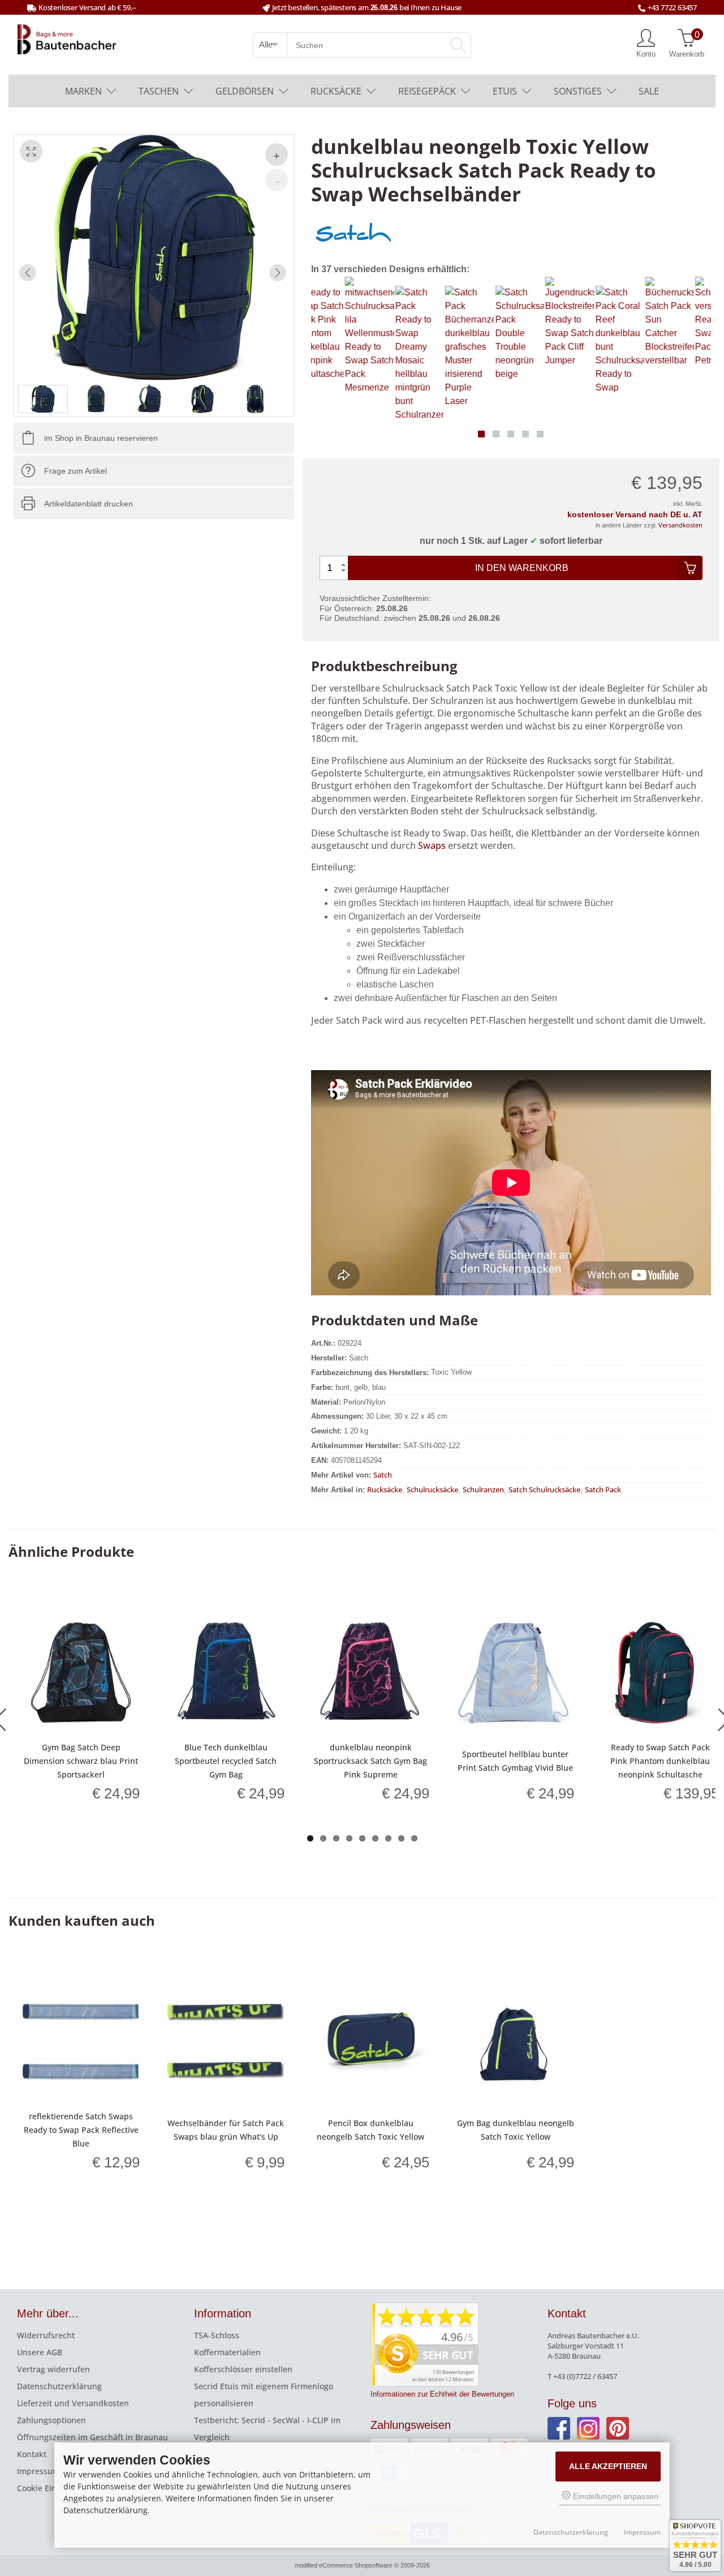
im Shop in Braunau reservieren (101, 438)
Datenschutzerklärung (59, 2386)
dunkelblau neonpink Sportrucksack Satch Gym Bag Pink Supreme (370, 1761)
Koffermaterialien (227, 2352)
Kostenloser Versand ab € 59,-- (87, 7)
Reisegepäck (427, 91)
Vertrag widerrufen (53, 2369)
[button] (481, 434)
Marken (83, 91)
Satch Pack (603, 1489)
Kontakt (32, 2454)
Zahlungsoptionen (51, 2420)
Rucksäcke (336, 91)
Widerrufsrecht (46, 2335)
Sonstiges (578, 91)
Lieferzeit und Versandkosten (73, 2403)
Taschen (159, 91)
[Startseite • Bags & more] (67, 38)
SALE (649, 91)
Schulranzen (483, 1489)
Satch (383, 1475)
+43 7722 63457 (672, 7)
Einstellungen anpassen (615, 2496)
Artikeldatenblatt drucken (89, 504)
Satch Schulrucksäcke (544, 1489)
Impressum (38, 2471)
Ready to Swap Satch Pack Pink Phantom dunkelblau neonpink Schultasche (660, 1761)
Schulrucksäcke (432, 1489)
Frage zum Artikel (76, 471)
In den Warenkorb (522, 568)
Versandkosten (680, 525)
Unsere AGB (40, 2352)
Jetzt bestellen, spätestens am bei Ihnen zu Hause (367, 7)
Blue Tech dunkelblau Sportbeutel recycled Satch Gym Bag (226, 1761)
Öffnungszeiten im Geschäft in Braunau (92, 2437)
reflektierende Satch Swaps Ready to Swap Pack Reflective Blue (81, 2130)
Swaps (433, 845)
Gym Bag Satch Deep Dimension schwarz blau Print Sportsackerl (81, 1761)
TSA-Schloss (217, 2335)
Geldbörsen (245, 91)
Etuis (505, 91)
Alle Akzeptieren (608, 2466)
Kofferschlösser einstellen (243, 2369)
